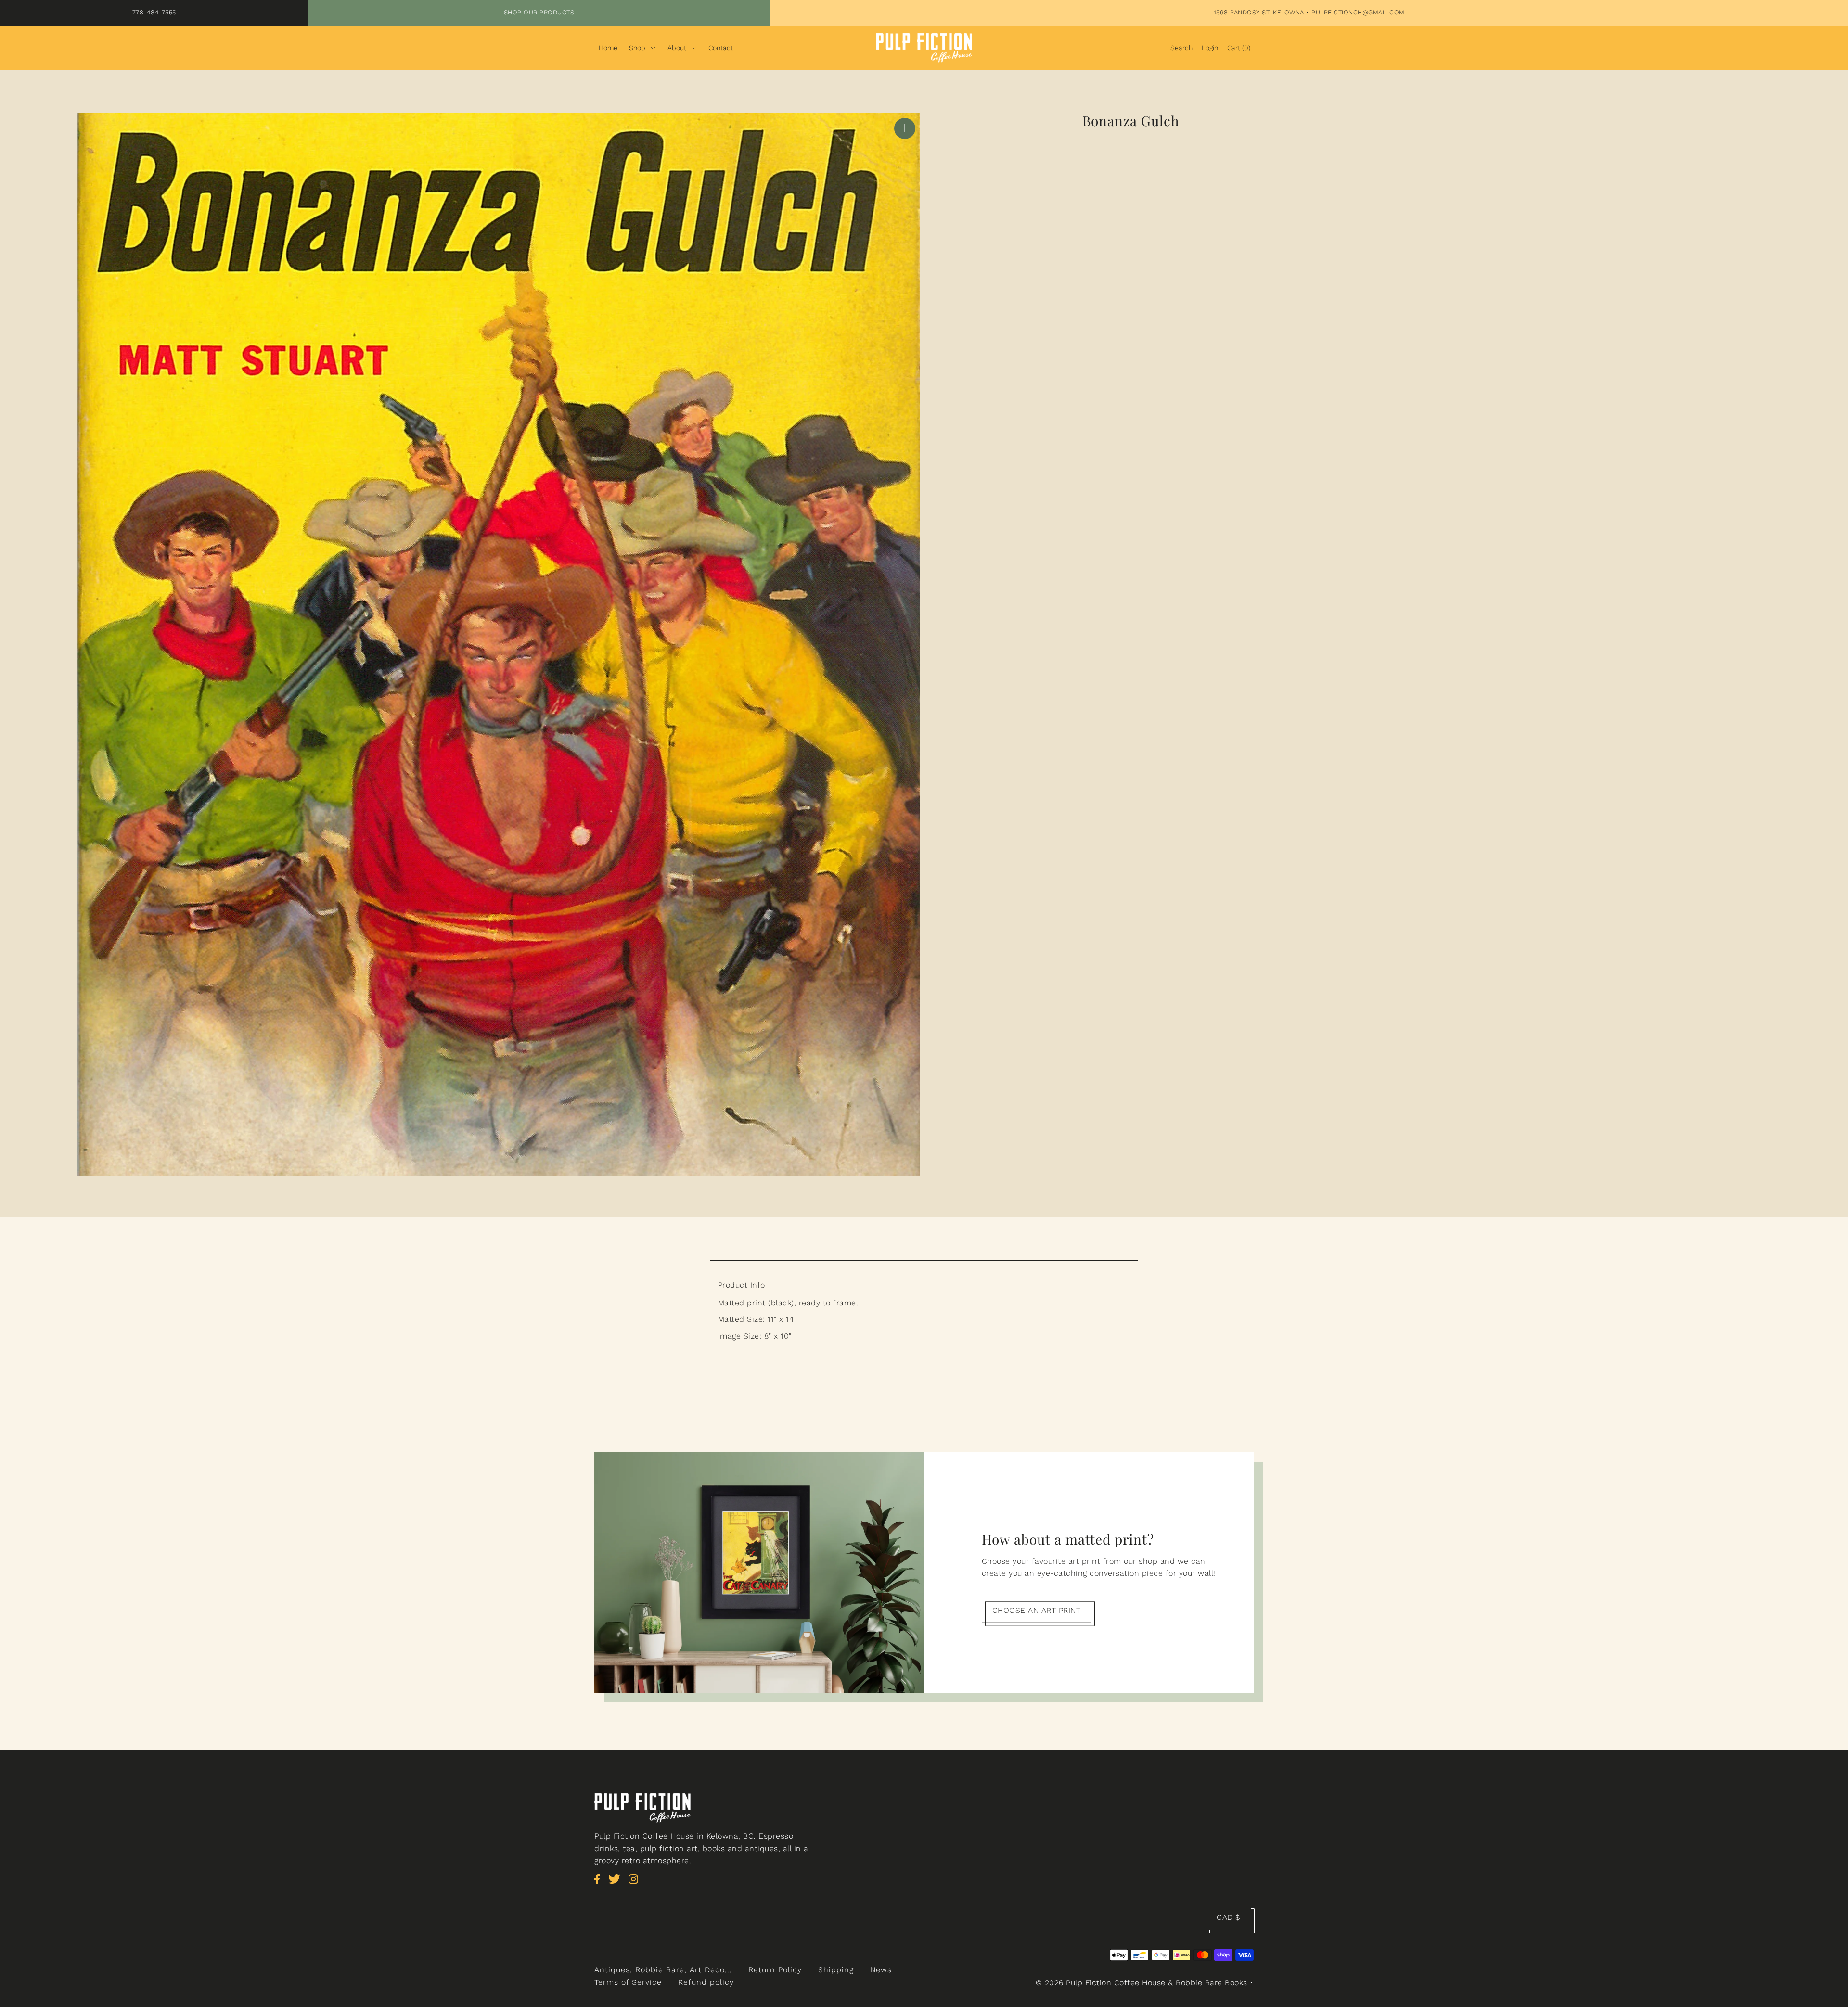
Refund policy (706, 1982)
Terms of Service (628, 1982)
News (881, 1970)
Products (557, 12)
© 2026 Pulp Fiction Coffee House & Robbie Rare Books (1142, 1983)
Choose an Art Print (1037, 1610)
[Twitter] (617, 1884)
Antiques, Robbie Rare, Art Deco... (663, 1970)
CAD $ (1229, 1917)
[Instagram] (636, 1884)
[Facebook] (600, 1884)
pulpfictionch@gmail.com (1358, 12)
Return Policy (775, 1970)
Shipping (836, 1970)
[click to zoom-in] (905, 128)
